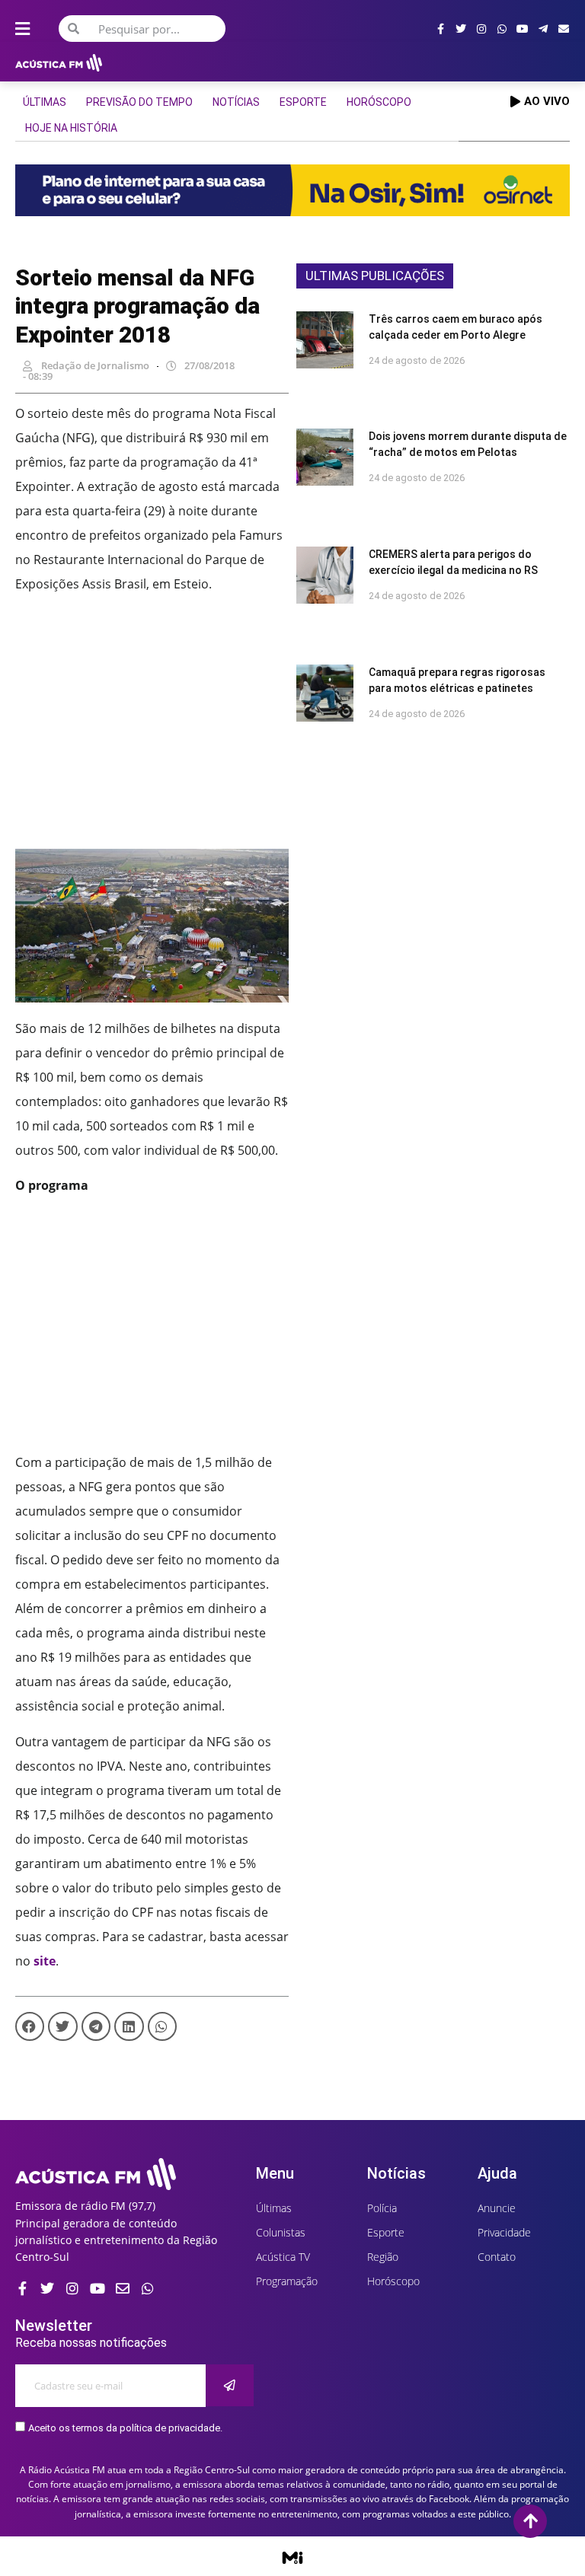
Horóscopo (379, 102)
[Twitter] (461, 29)
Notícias (236, 102)
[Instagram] (481, 29)
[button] (30, 2026)
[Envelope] (564, 29)
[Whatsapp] (502, 29)
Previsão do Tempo (139, 102)
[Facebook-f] (440, 29)
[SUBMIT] (230, 2385)
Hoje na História (71, 128)
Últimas (45, 102)
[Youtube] (523, 29)
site (45, 1961)
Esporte (303, 102)
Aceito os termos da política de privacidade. (125, 2428)
